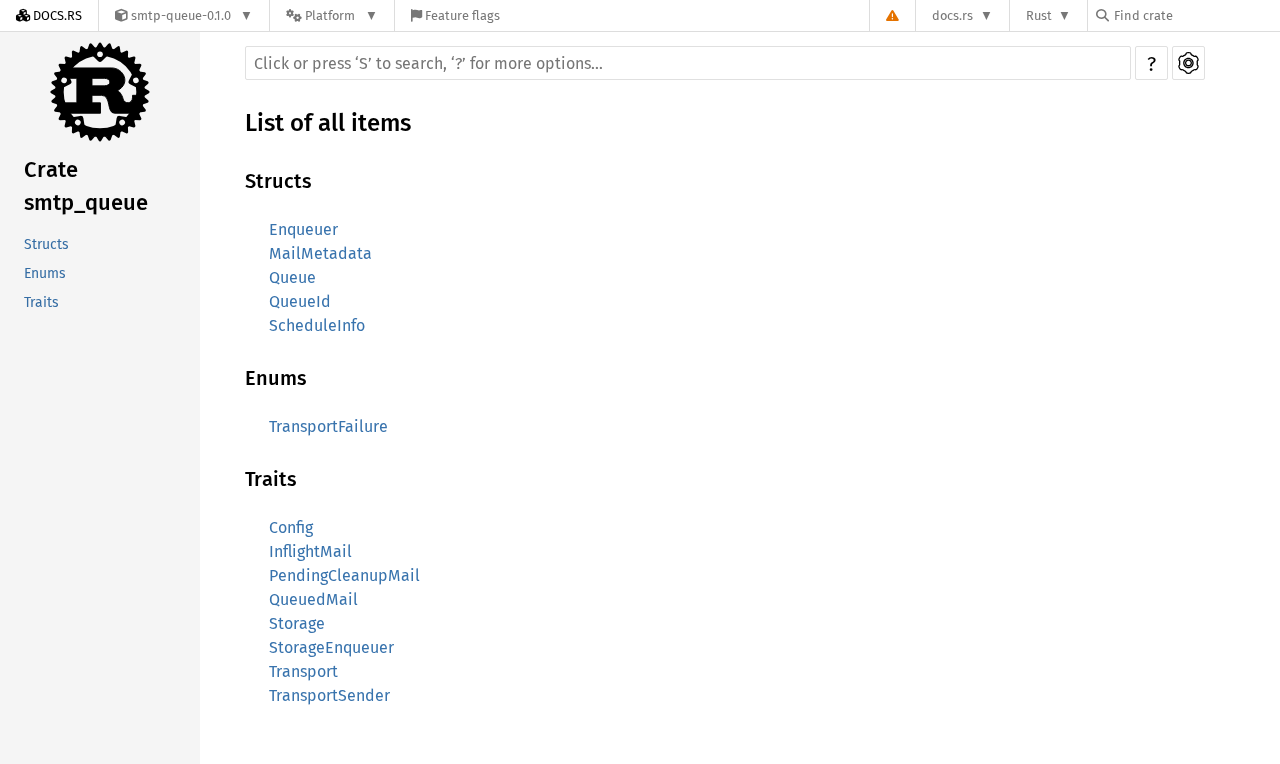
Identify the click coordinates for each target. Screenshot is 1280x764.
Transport (303, 671)
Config (291, 527)
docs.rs (952, 15)
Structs (46, 244)
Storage (297, 623)
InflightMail (310, 551)
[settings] (1188, 63)
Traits (41, 302)
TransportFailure (328, 426)
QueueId (300, 301)
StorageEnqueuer (331, 647)
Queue (292, 277)
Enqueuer (303, 229)
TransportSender (329, 695)
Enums (45, 273)
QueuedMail (313, 599)
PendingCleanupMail (344, 575)
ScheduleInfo (317, 325)
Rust (1039, 15)
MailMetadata (320, 253)
